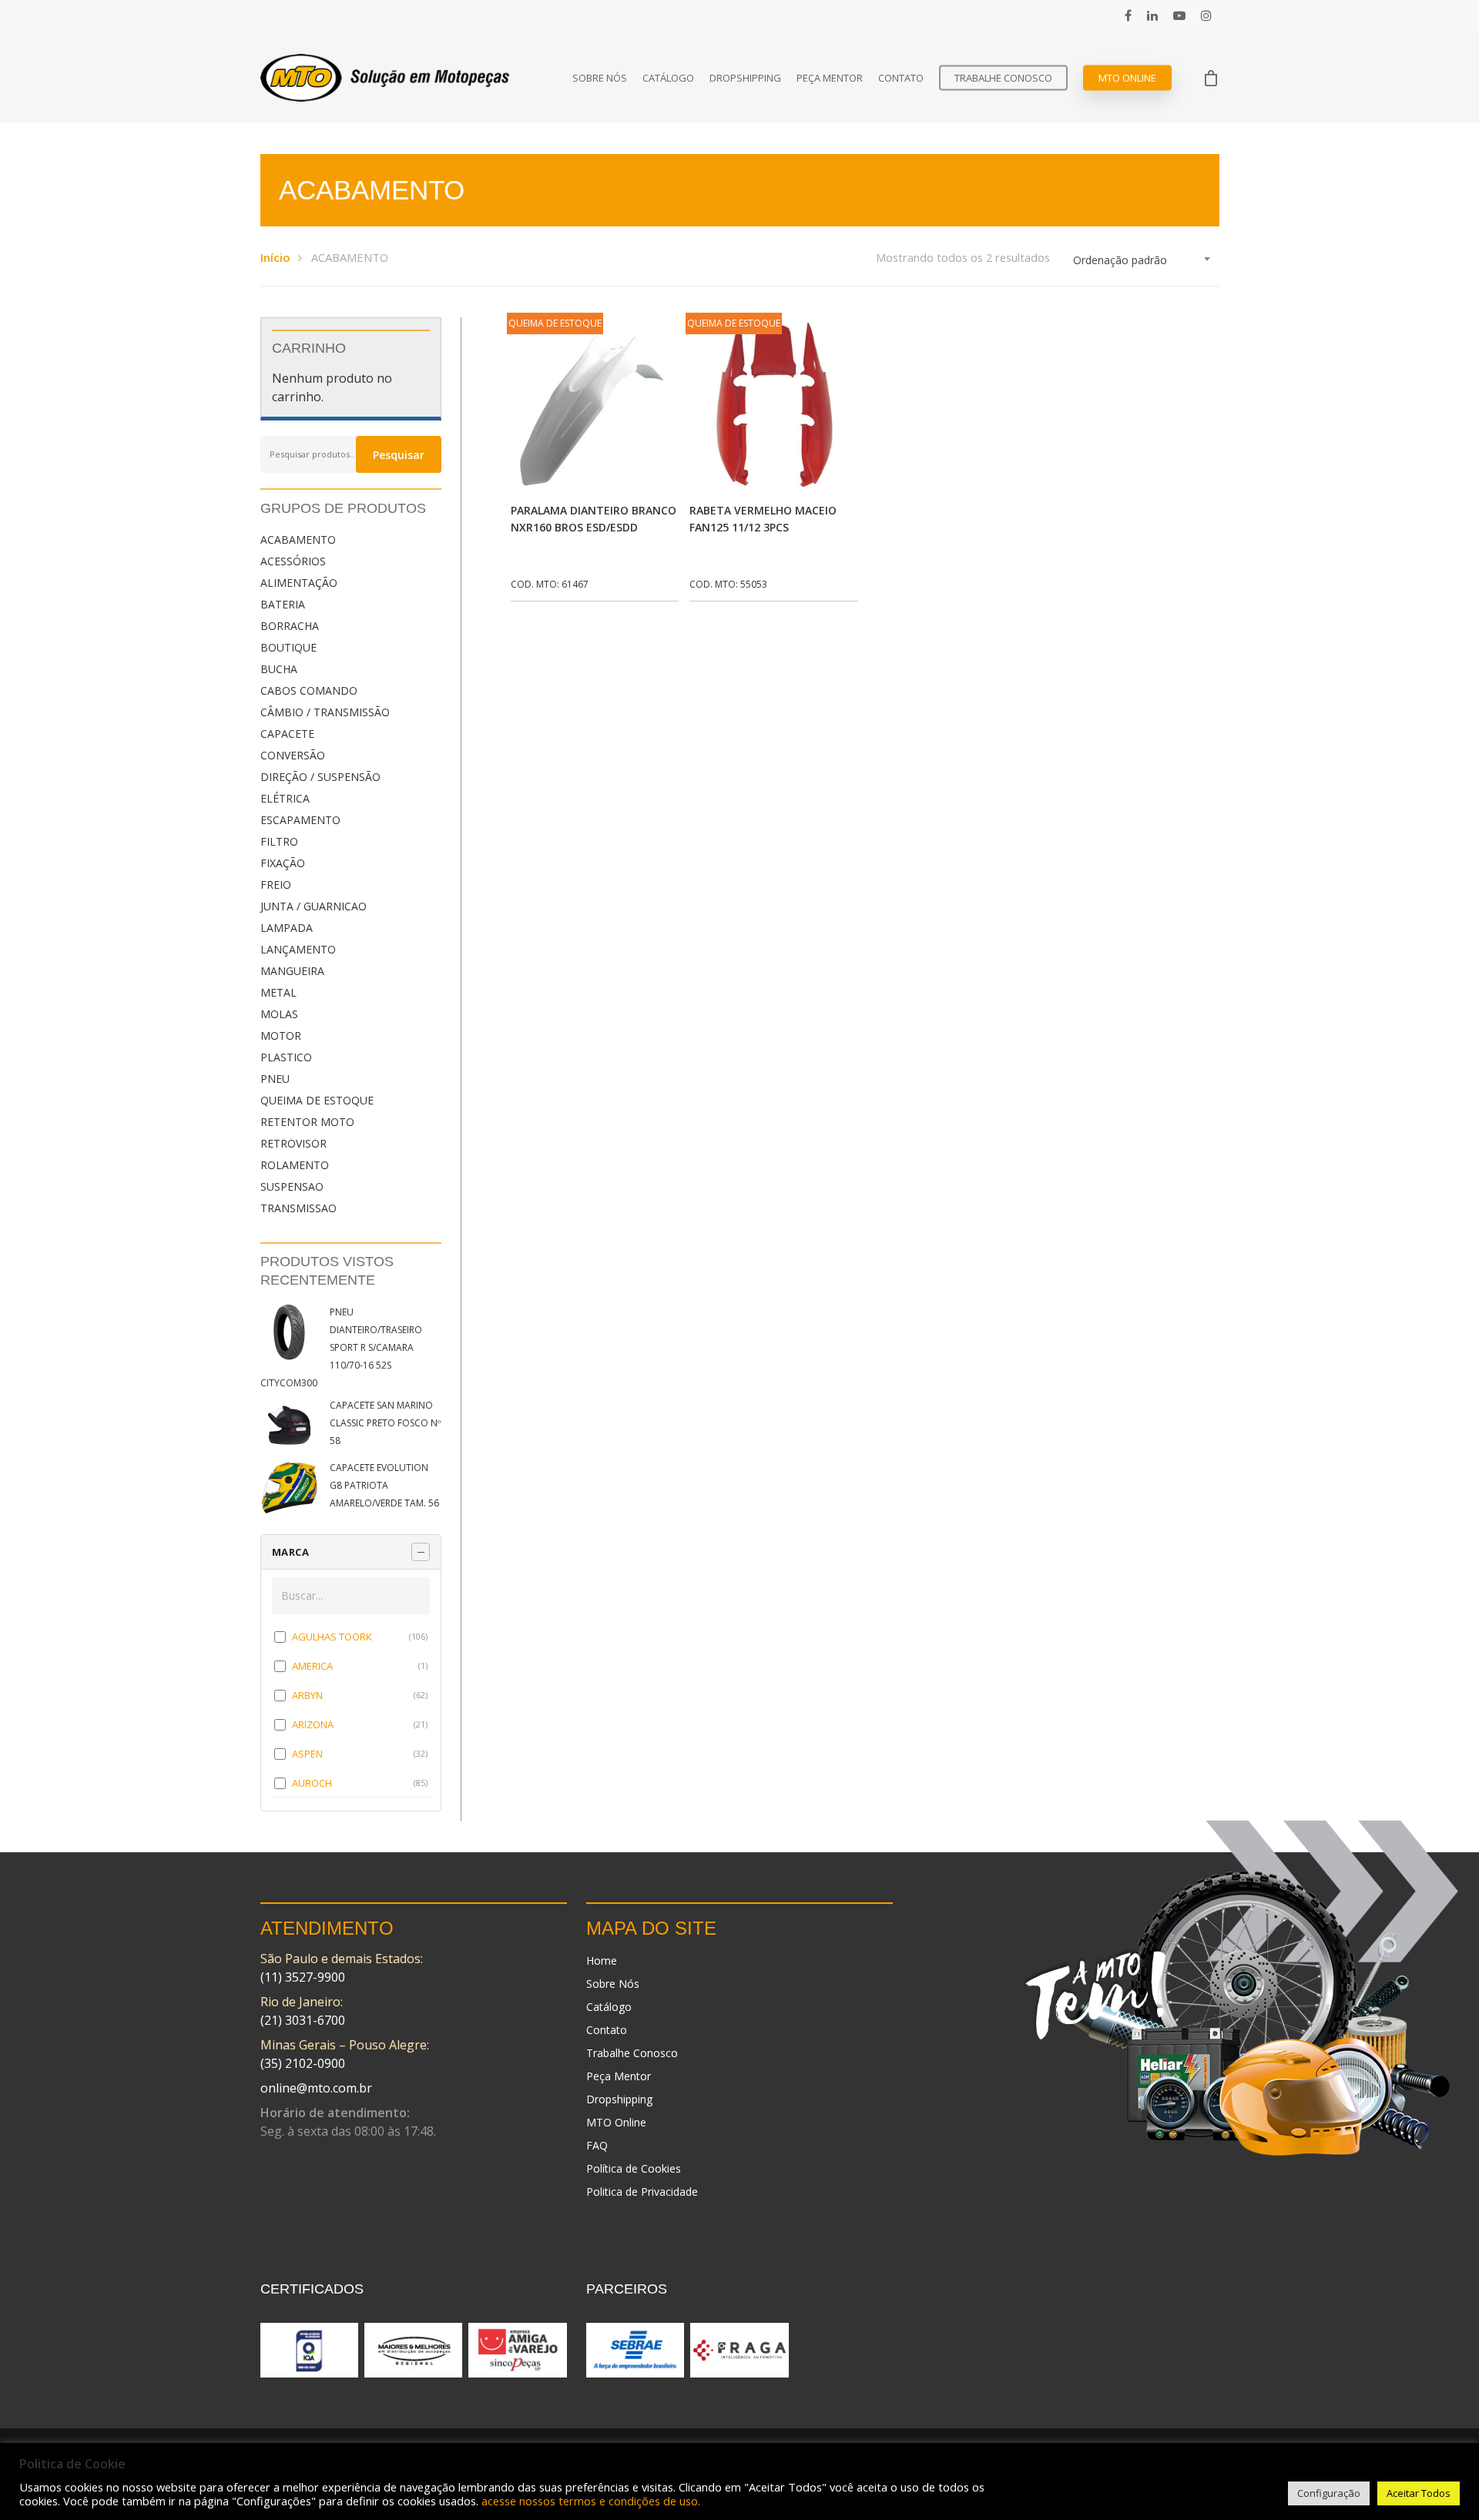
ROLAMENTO (295, 1165)
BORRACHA (290, 626)
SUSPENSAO (292, 1186)
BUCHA (279, 669)
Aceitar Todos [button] (1419, 2493)
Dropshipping (745, 78)
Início (275, 257)
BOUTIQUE (288, 647)
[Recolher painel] (421, 1552)
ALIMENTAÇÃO (299, 583)
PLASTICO (286, 1057)
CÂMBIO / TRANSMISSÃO (325, 712)
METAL (278, 992)
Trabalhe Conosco (1003, 78)
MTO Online (1127, 78)
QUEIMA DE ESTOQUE (317, 1100)
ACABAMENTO (298, 540)
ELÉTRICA (285, 798)
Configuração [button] (1329, 2493)
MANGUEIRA (292, 971)
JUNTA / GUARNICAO (314, 906)
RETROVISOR (293, 1143)
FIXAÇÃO (283, 863)
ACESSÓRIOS (293, 561)
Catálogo (668, 78)
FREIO (276, 885)
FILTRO (279, 841)
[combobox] (1142, 260)
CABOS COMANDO (309, 690)
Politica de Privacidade (642, 2192)
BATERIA (283, 604)
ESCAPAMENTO (300, 820)
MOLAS (279, 1014)
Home (602, 1960)
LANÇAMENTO (298, 949)
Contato (901, 78)
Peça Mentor (830, 78)
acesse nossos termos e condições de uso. (591, 2501)
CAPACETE (287, 734)
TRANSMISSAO (298, 1208)
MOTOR (281, 1035)
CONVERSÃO (293, 755)
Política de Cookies (634, 2168)
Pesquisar (399, 455)
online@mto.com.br (316, 2088)
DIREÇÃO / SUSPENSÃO (320, 777)
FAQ (597, 2145)
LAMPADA (287, 928)
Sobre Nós (600, 78)
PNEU (275, 1079)
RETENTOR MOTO (307, 1122)
